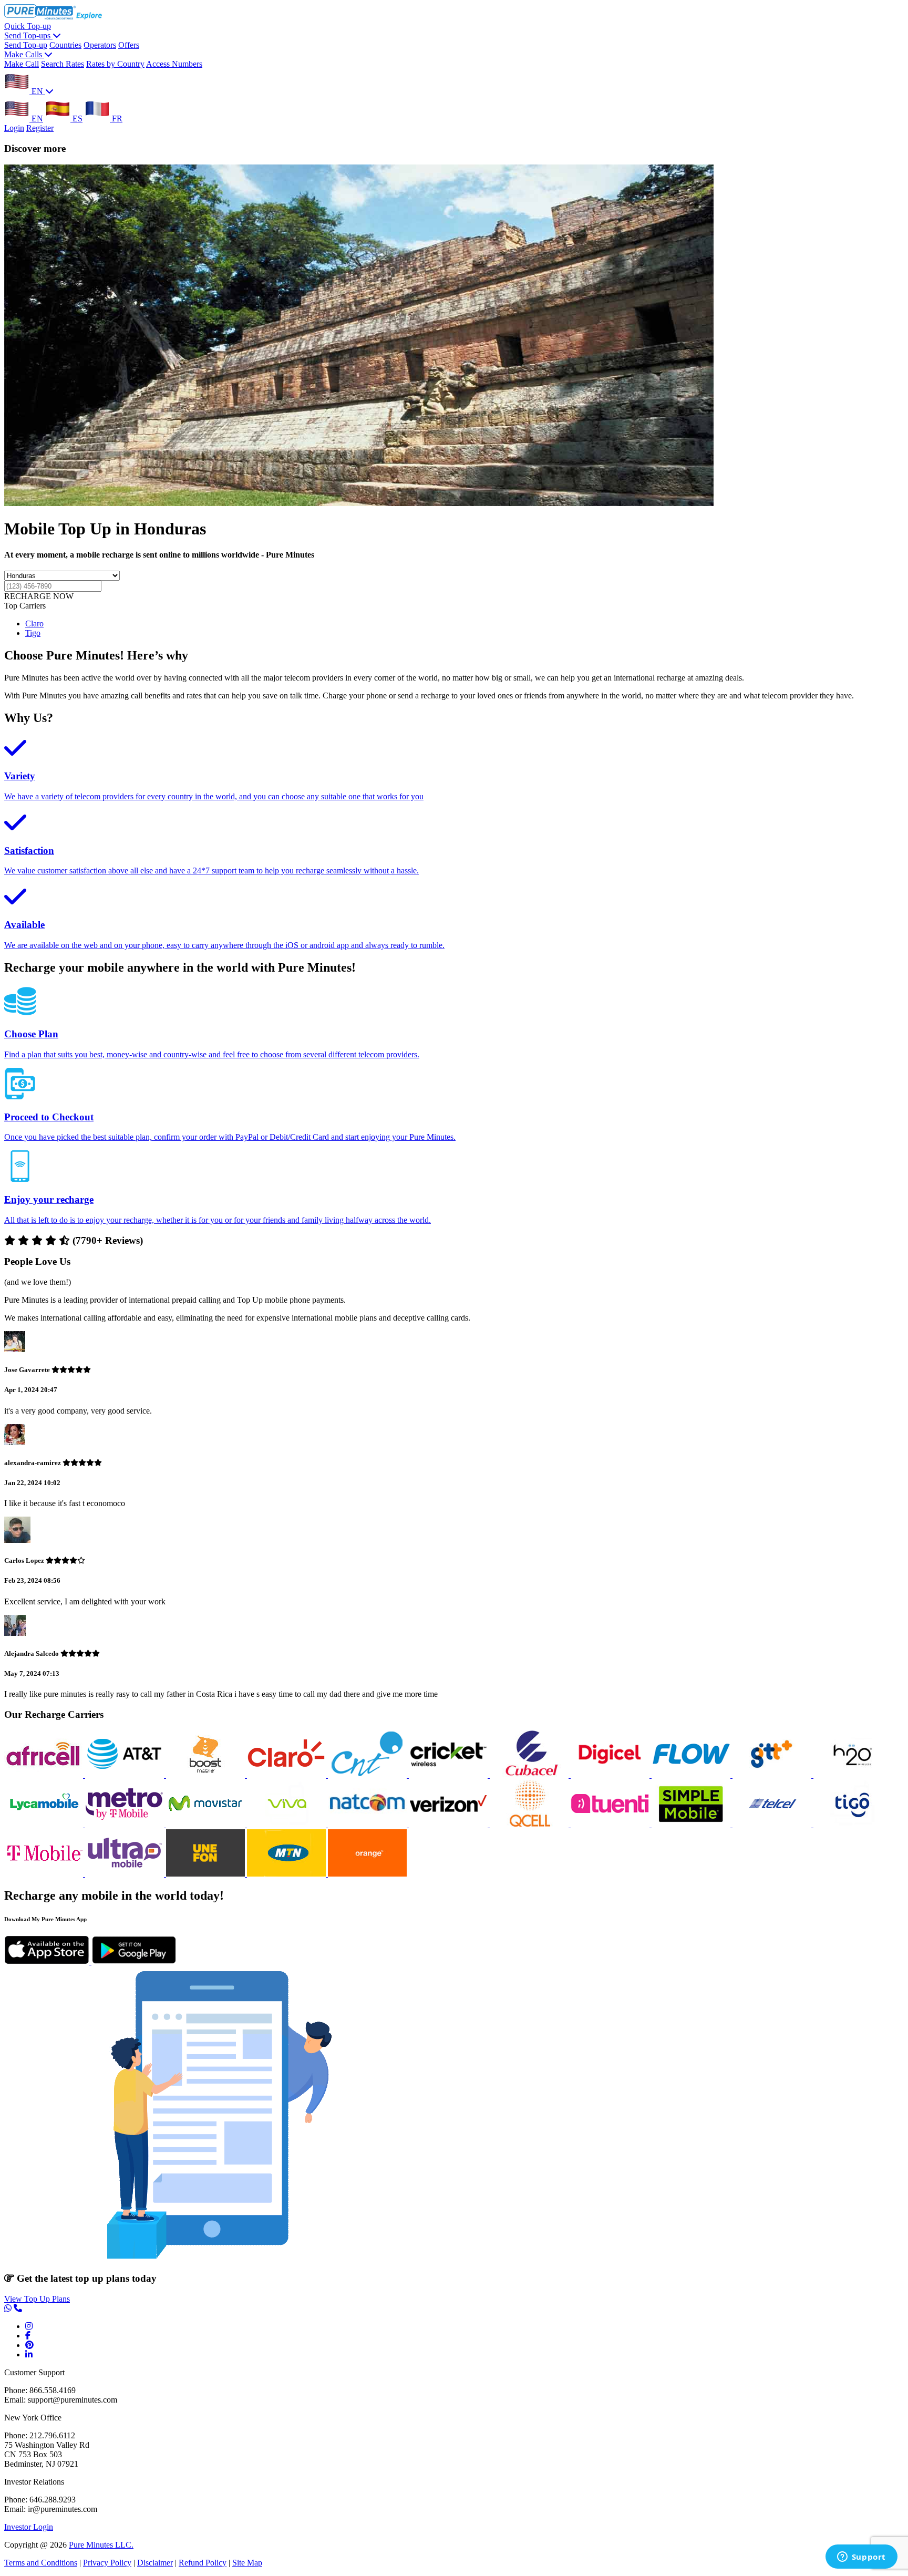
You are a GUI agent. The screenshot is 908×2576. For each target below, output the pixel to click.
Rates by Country (115, 64)
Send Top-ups (28, 35)
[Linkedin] (29, 2355)
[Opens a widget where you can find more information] (861, 2558)
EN (37, 91)
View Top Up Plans (37, 2299)
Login (14, 128)
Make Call (22, 64)
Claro (34, 624)
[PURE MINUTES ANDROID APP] (134, 1961)
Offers (129, 45)
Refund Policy (203, 2563)
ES (76, 119)
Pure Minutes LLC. (101, 2545)
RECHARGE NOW (39, 596)
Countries (65, 45)
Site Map (247, 2563)
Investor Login (29, 2527)
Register (40, 128)
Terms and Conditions (41, 2563)
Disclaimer (155, 2563)
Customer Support (34, 2372)
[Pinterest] (29, 2345)
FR (116, 119)
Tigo (33, 633)
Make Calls (24, 54)
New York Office (33, 2418)
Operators (100, 45)
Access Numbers (174, 64)
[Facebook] (28, 2336)
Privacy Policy (107, 2563)
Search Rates (63, 64)
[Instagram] (29, 2326)
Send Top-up (26, 45)
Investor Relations (34, 2482)
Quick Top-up (28, 26)
